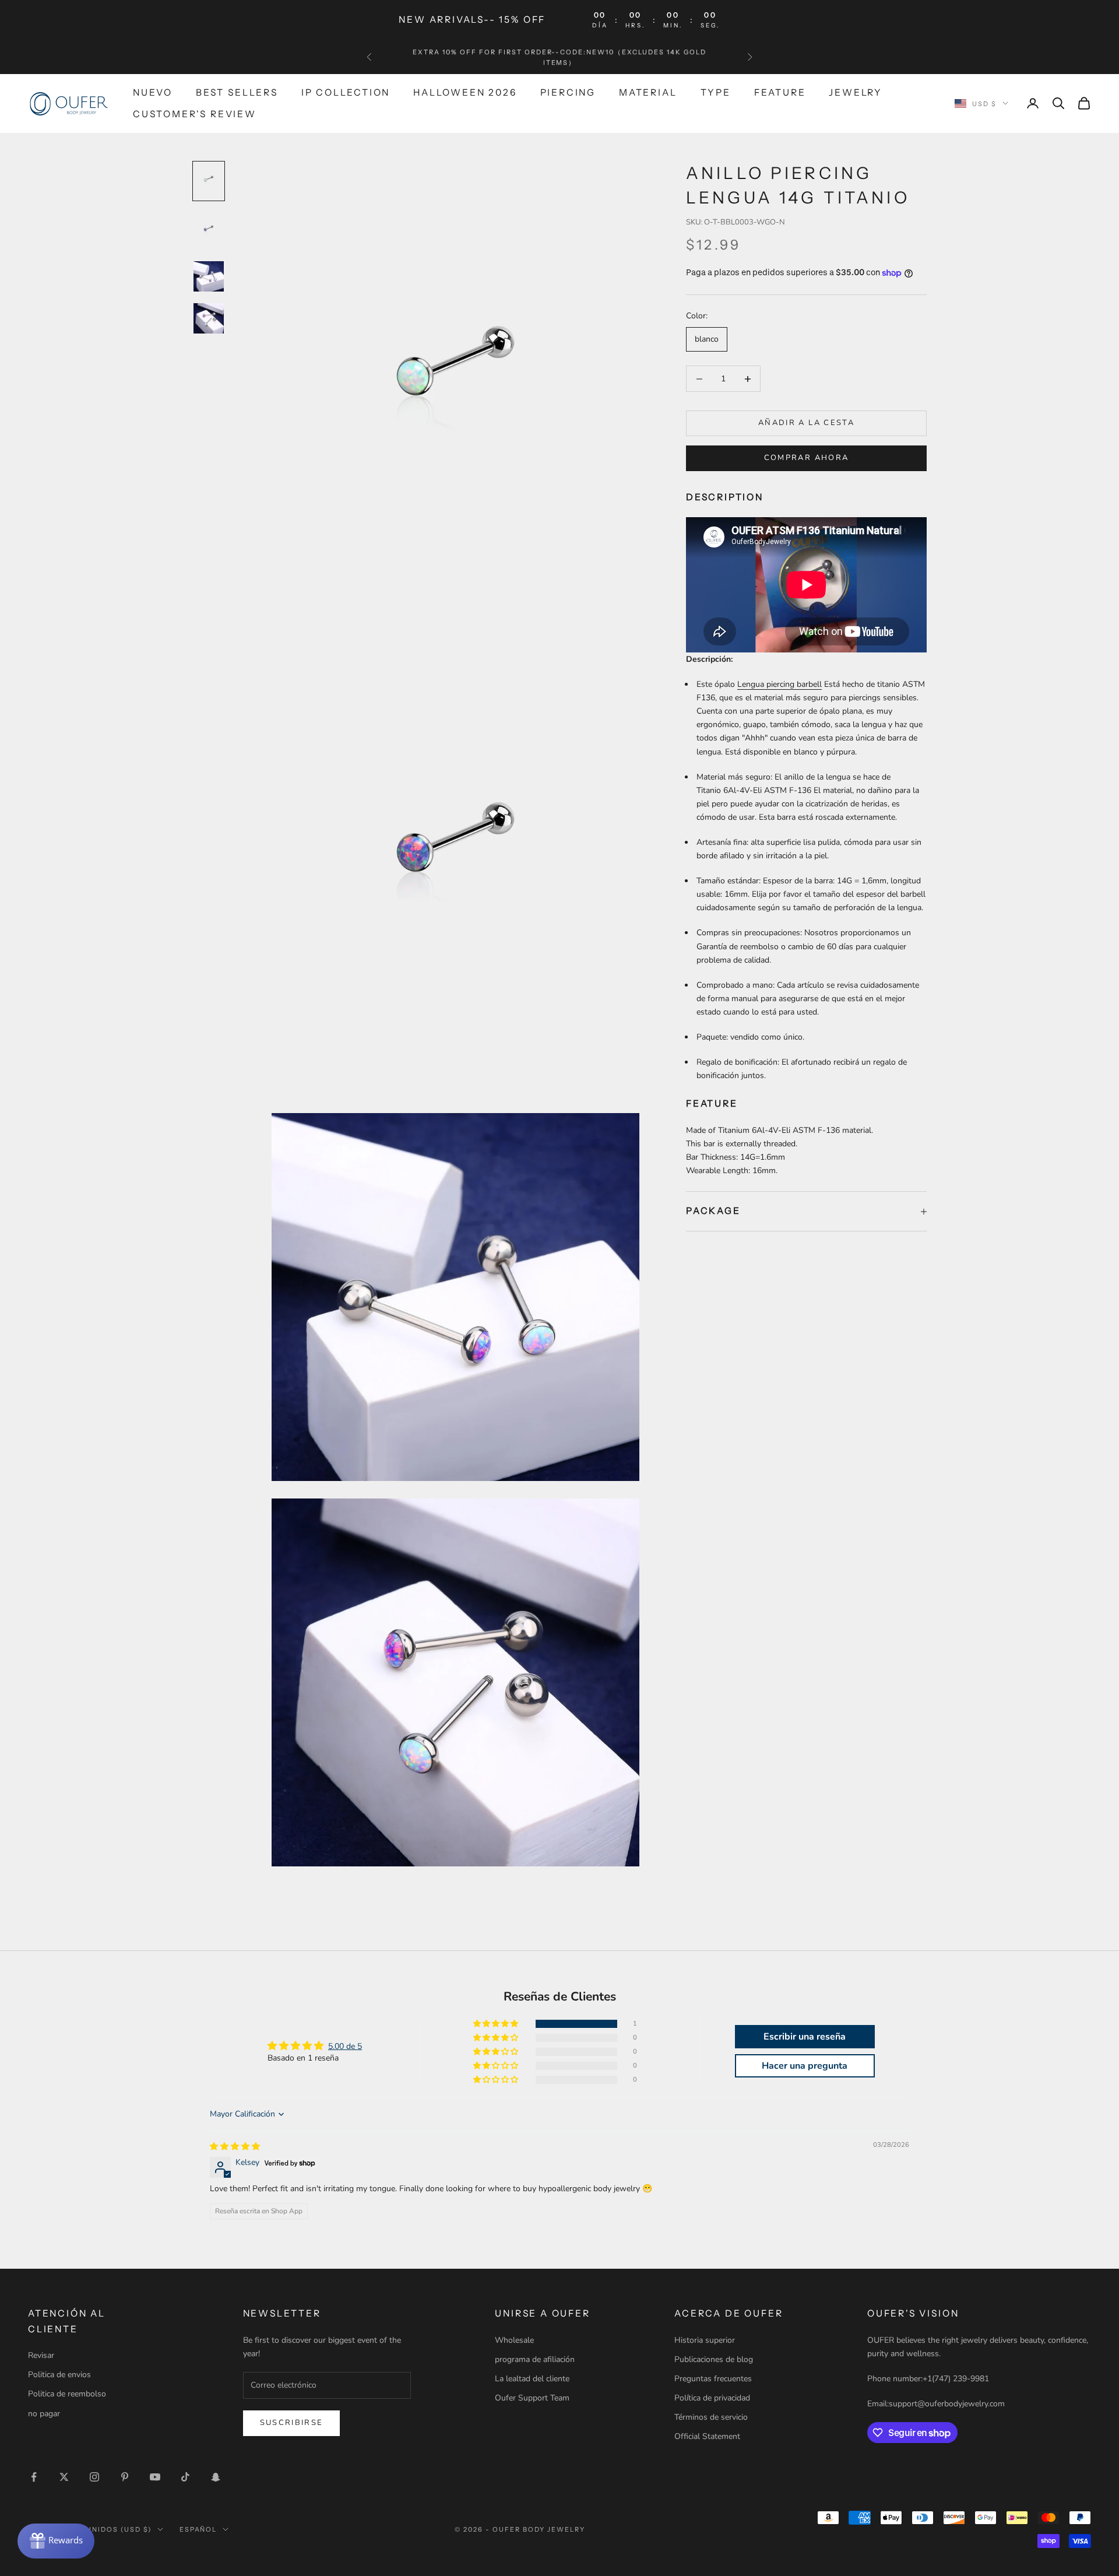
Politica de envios (59, 2375)
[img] (235, 2147)
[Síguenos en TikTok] (185, 2477)
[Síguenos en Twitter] (64, 2477)
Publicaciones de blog (714, 2359)
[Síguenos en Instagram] (94, 2477)
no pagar (44, 2414)
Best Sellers (237, 92)
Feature (780, 92)
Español (198, 2529)
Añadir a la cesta (806, 423)
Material (648, 92)
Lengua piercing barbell (780, 685)
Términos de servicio (711, 2417)
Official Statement (707, 2436)
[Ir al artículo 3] (209, 276)
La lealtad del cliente (532, 2379)
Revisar (41, 2355)
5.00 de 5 (345, 2046)
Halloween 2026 (465, 92)
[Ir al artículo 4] (209, 318)
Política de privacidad (712, 2398)
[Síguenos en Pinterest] (125, 2477)
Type (716, 92)
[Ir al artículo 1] (209, 181)
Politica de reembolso (67, 2394)
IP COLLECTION (346, 92)
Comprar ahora (806, 458)
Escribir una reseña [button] (805, 2037)
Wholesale (514, 2340)
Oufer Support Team (532, 2398)
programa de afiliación (535, 2359)
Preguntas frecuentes (713, 2379)
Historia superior (705, 2340)
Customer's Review (195, 113)
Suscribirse (292, 2423)
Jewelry (856, 92)
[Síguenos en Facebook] (34, 2477)
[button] (497, 2024)
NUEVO (153, 92)
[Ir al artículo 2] (209, 231)
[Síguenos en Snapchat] (216, 2477)
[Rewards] (56, 2541)
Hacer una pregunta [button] (805, 2066)
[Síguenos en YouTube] (155, 2477)
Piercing (568, 92)
